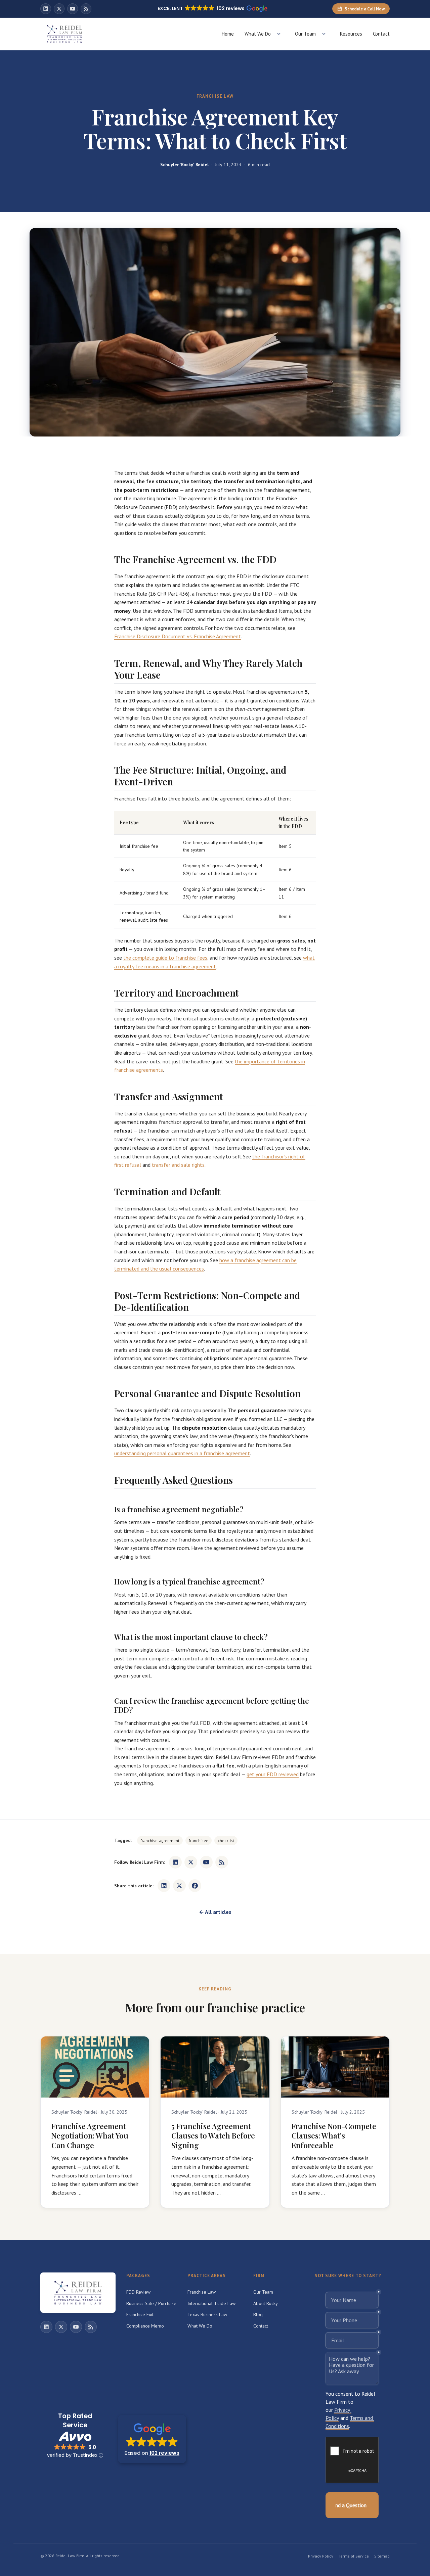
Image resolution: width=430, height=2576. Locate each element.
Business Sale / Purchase (151, 2303)
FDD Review (138, 2292)
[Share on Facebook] (195, 1886)
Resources (351, 34)
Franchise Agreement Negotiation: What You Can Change (90, 2136)
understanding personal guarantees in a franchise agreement (182, 1453)
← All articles (215, 1912)
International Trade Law (211, 2303)
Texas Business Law (207, 2314)
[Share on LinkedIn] (164, 1886)
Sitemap (382, 2556)
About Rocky (266, 2303)
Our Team (305, 34)
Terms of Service (354, 2556)
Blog (258, 2314)
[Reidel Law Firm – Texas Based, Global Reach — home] (64, 34)
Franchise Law (202, 2292)
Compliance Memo (145, 2326)
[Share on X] (179, 1886)
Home (228, 34)
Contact (381, 34)
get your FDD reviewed (273, 1774)
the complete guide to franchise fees (165, 958)
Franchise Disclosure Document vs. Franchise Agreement (178, 636)
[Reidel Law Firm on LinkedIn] (46, 9)
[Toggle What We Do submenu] (279, 34)
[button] (152, 2439)
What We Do (258, 34)
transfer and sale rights (178, 1165)
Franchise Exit (140, 2314)
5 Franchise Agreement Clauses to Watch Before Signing (213, 2136)
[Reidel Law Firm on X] (59, 9)
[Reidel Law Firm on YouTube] (73, 9)
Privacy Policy (321, 2556)
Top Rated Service (75, 2421)
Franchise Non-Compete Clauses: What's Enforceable (334, 2136)
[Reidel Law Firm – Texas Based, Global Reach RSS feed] (86, 9)
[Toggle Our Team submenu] (324, 34)
